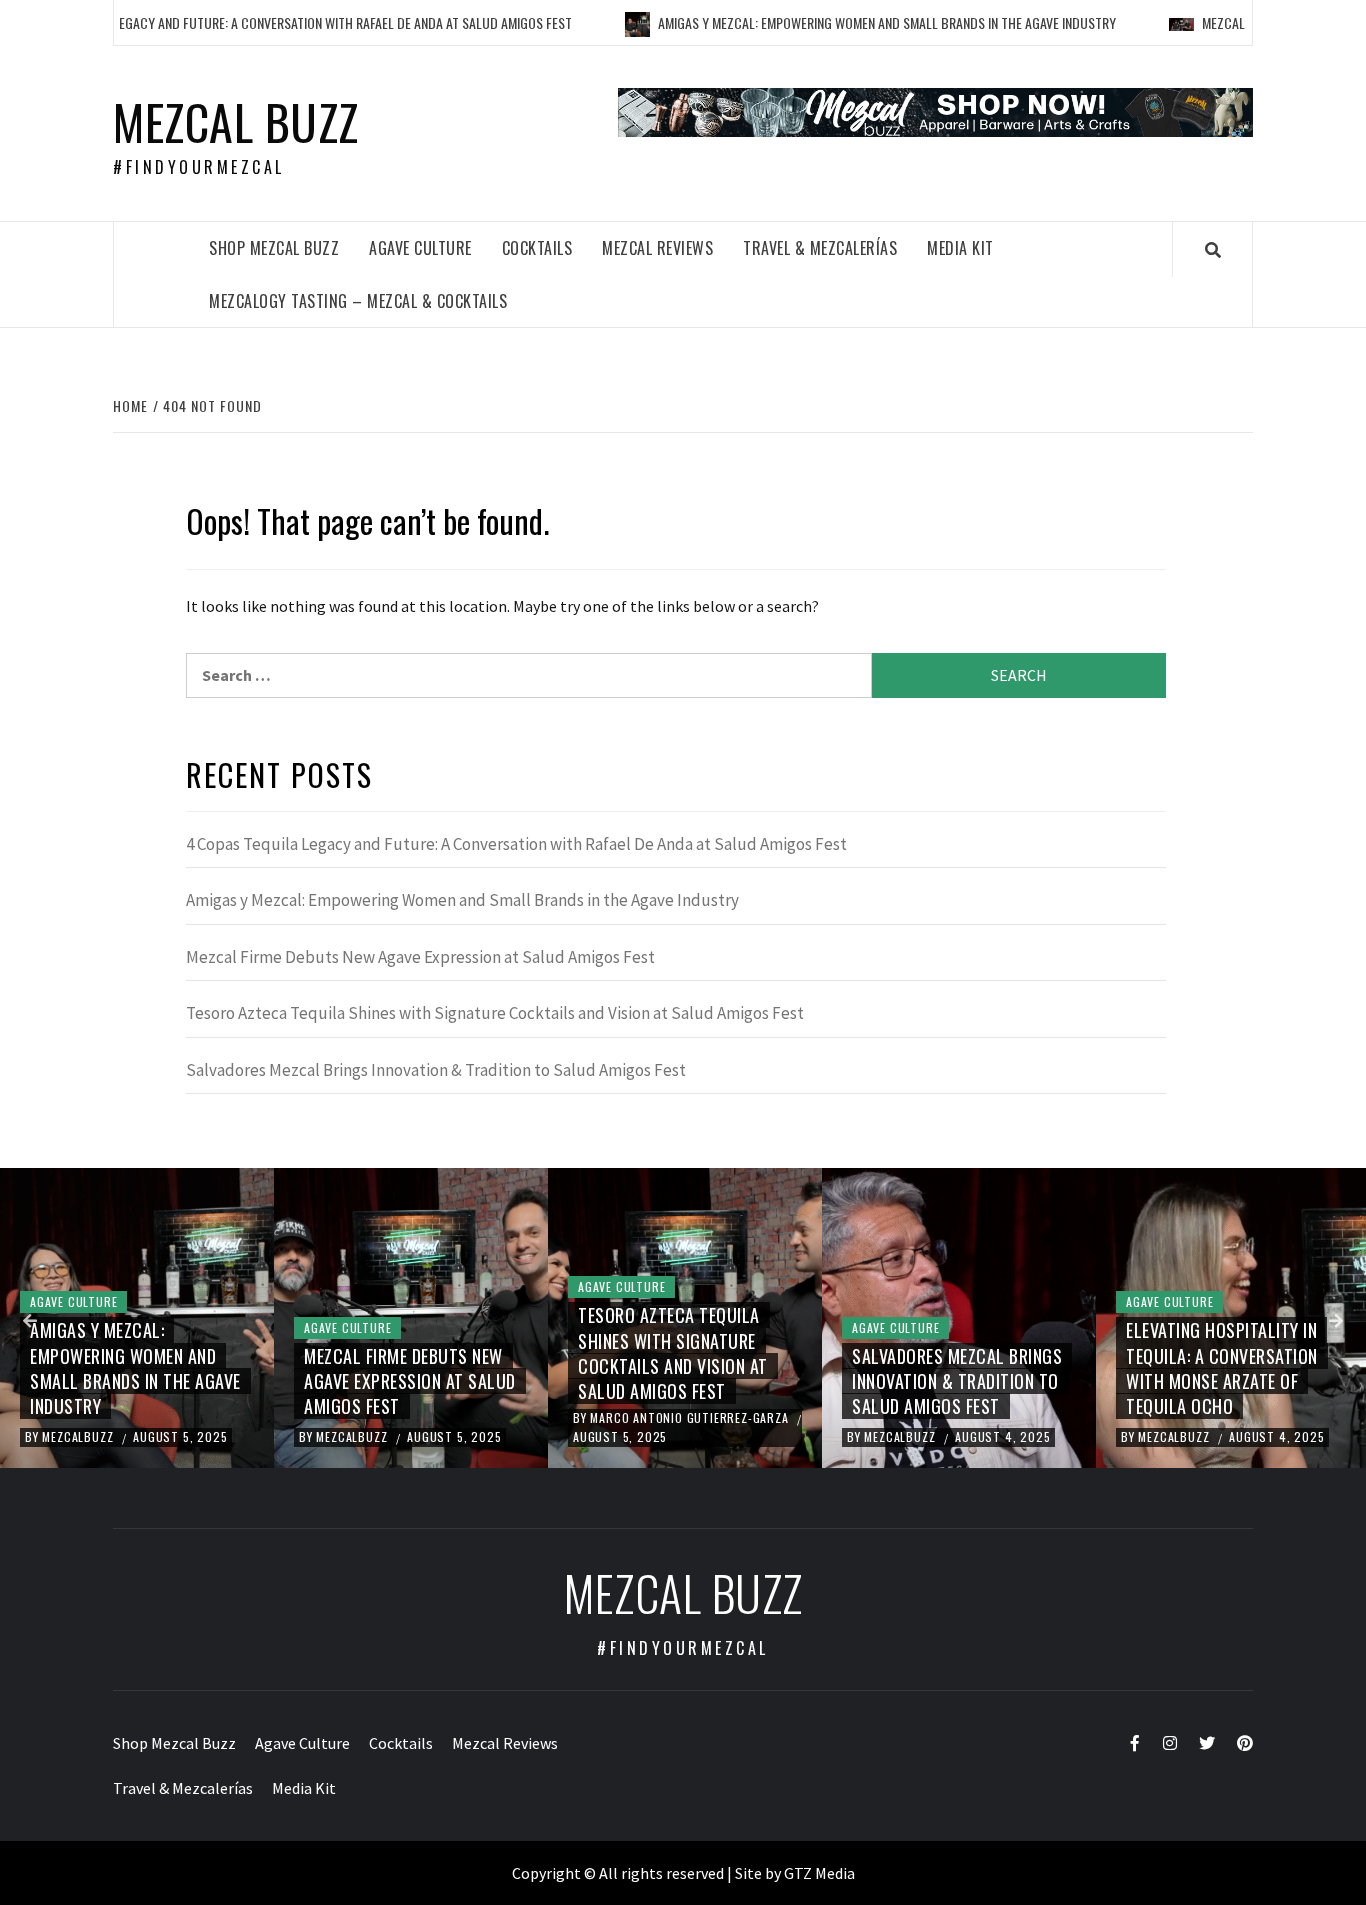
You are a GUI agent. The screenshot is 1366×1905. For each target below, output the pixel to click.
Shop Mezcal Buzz (274, 248)
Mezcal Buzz (236, 121)
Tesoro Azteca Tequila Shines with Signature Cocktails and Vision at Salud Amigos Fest (495, 1013)
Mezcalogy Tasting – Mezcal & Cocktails (358, 301)
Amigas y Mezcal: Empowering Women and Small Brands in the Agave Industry (841, 22)
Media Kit (960, 248)
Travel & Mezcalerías (820, 248)
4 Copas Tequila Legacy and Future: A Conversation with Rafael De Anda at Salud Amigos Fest (516, 844)
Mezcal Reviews (657, 248)
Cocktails (537, 248)
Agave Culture (420, 248)
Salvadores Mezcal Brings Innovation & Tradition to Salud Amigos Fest (436, 1070)
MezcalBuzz (79, 1436)
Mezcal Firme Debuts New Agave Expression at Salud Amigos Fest (420, 957)
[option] (137, 1318)
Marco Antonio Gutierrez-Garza (691, 1417)
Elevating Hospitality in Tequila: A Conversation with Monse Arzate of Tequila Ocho (1222, 1368)
